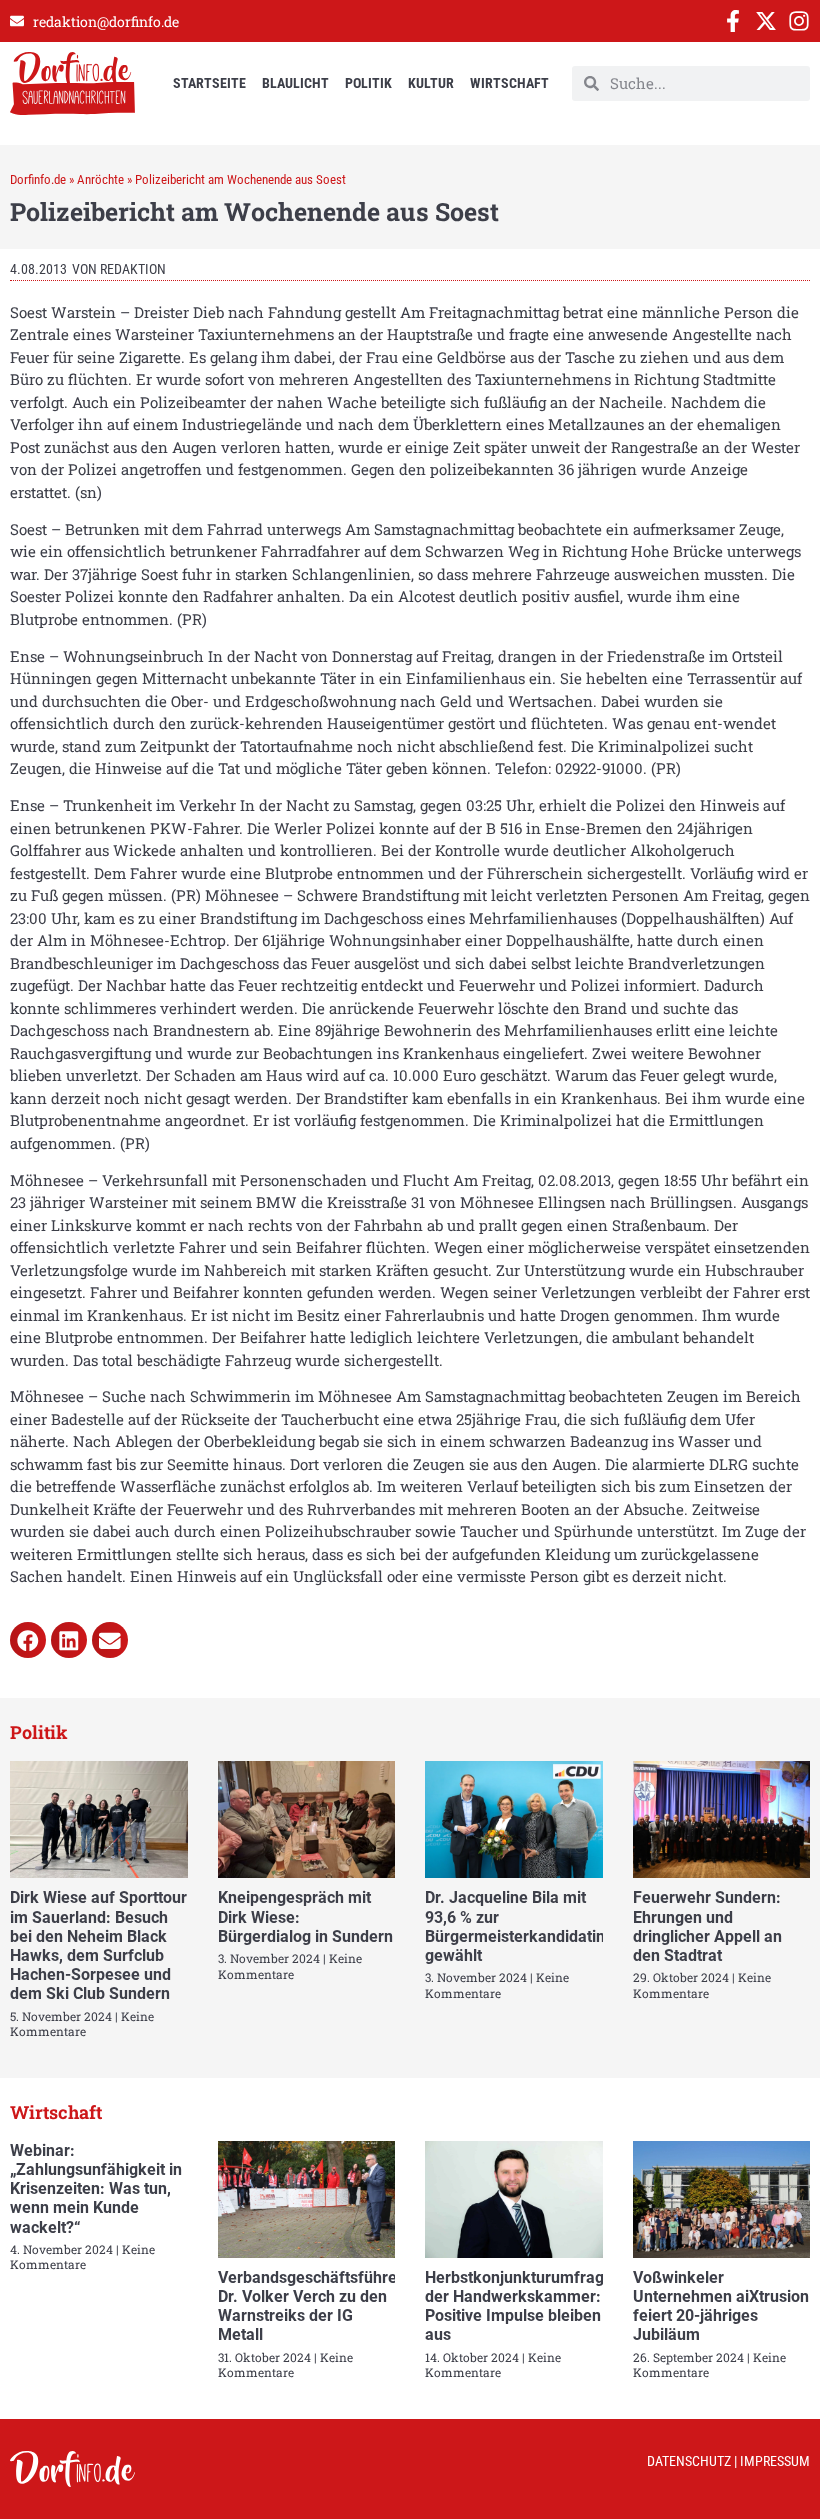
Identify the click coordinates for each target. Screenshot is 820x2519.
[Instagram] (799, 21)
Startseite (209, 83)
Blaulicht (295, 83)
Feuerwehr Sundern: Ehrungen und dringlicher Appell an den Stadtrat (707, 1926)
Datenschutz (689, 2461)
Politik (368, 83)
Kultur (431, 83)
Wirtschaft (509, 83)
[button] (28, 1640)
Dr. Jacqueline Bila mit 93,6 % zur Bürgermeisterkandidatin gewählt (515, 1926)
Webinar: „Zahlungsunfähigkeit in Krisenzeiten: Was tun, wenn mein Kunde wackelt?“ (96, 2189)
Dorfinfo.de (38, 179)
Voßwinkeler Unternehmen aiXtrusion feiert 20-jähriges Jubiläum (721, 2306)
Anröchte (100, 179)
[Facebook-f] (733, 21)
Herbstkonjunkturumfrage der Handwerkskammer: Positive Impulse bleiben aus (519, 2306)
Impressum (775, 2461)
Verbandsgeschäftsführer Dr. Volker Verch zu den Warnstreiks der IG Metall (310, 2306)
